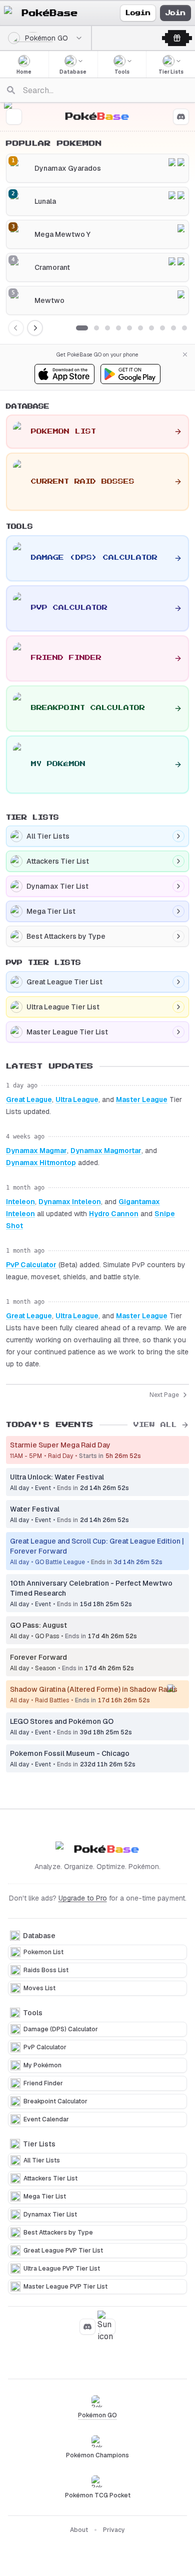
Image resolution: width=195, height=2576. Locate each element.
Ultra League (77, 1099)
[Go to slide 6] (140, 328)
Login (138, 13)
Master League (142, 1099)
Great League (29, 1099)
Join (175, 13)
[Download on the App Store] (64, 374)
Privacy (114, 2530)
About (79, 2530)
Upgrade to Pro (83, 1898)
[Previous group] (16, 328)
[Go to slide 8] (162, 328)
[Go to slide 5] (129, 328)
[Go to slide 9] (173, 328)
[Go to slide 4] (118, 328)
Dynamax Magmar (36, 1151)
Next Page (164, 1395)
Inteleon (20, 1202)
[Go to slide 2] (96, 328)
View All (155, 1425)
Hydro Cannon (114, 1214)
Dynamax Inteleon (70, 1202)
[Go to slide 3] (107, 328)
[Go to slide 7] (151, 328)
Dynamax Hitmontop (41, 1163)
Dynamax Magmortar (106, 1151)
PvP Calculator (31, 1265)
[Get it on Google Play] (130, 374)
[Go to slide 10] (184, 328)
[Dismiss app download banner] (185, 354)
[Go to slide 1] (82, 328)
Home (24, 72)
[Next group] (35, 328)
